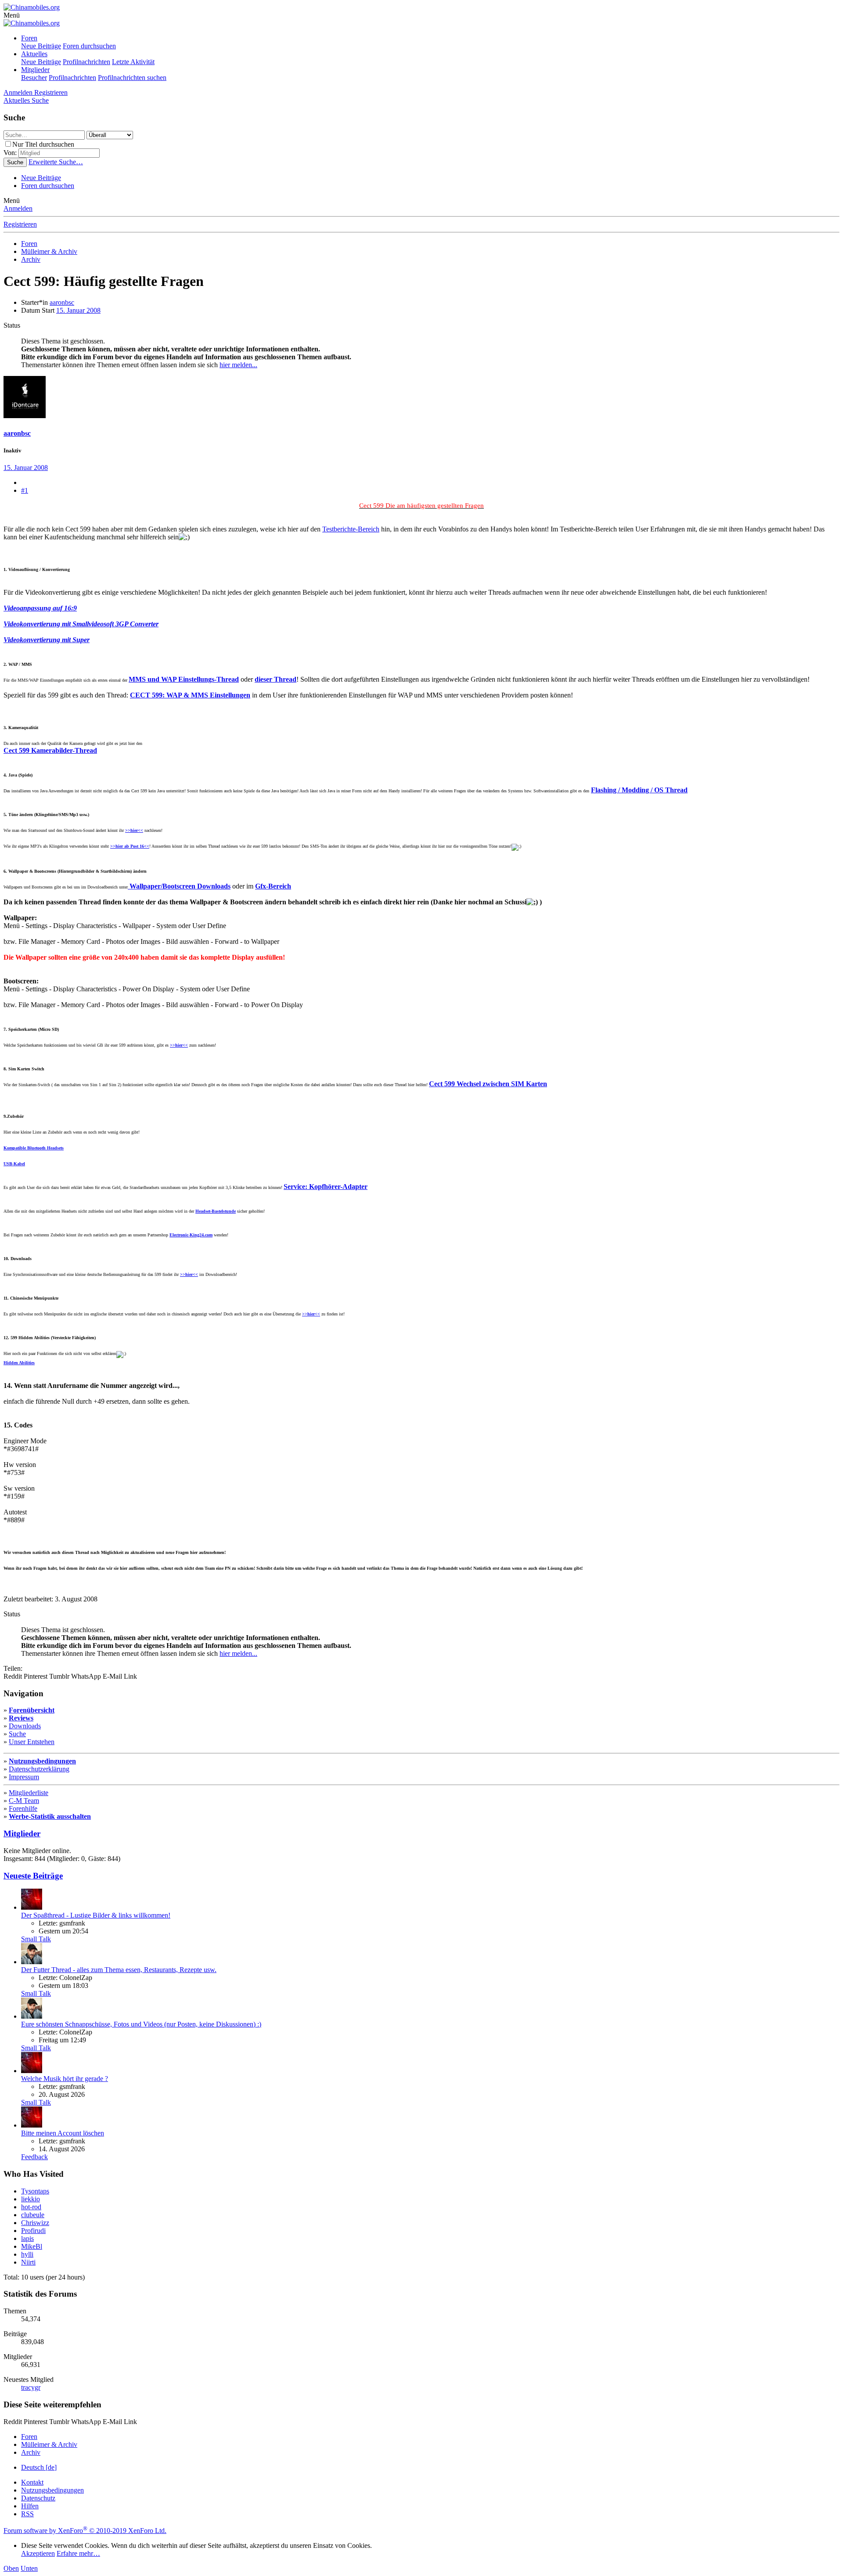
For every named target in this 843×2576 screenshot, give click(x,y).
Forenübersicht (32, 1710)
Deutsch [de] (39, 2467)
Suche (17, 1734)
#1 (25, 490)
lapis (27, 2238)
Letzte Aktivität (133, 62)
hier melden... (238, 365)
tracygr (31, 2387)
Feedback (34, 2157)
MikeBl (32, 2246)
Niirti (28, 2262)
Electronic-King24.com (191, 1235)
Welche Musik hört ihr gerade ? (65, 2079)
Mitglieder (35, 70)
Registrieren (20, 224)
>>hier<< (134, 830)
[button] (12, 15)
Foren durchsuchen (89, 46)
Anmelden (18, 208)
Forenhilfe (23, 1808)
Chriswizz (35, 2223)
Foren (29, 38)
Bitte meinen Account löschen (63, 2133)
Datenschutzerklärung (39, 1769)
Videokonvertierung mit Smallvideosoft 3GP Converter (81, 624)
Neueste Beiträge (33, 1876)
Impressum (24, 1777)
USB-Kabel (14, 1164)
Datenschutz (38, 2498)
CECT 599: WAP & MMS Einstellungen (190, 695)
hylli (27, 2254)
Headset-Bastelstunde (216, 1211)
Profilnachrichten (86, 62)
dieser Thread (276, 679)
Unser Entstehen (32, 1742)
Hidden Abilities (19, 1363)
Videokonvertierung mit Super (47, 640)
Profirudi (33, 2231)
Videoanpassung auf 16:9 (40, 608)
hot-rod (31, 2207)
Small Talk (36, 1939)
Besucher (34, 78)
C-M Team (24, 1801)
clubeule (33, 2215)
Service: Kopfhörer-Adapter (326, 1187)
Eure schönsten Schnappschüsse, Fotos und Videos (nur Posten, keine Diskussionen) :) (141, 2024)
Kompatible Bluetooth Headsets (34, 1148)
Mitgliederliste (29, 1793)
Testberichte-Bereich (351, 529)
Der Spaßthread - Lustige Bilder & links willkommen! (96, 1915)
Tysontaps (35, 2191)
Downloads (25, 1726)
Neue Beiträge (41, 46)
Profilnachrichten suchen (132, 78)
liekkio (31, 2199)
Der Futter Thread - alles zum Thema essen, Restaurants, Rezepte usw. (119, 1970)
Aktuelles (34, 54)
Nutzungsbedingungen (42, 1761)
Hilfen (30, 2506)
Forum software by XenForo (85, 2531)
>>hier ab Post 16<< (130, 846)
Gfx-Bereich (273, 886)
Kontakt (32, 2482)
